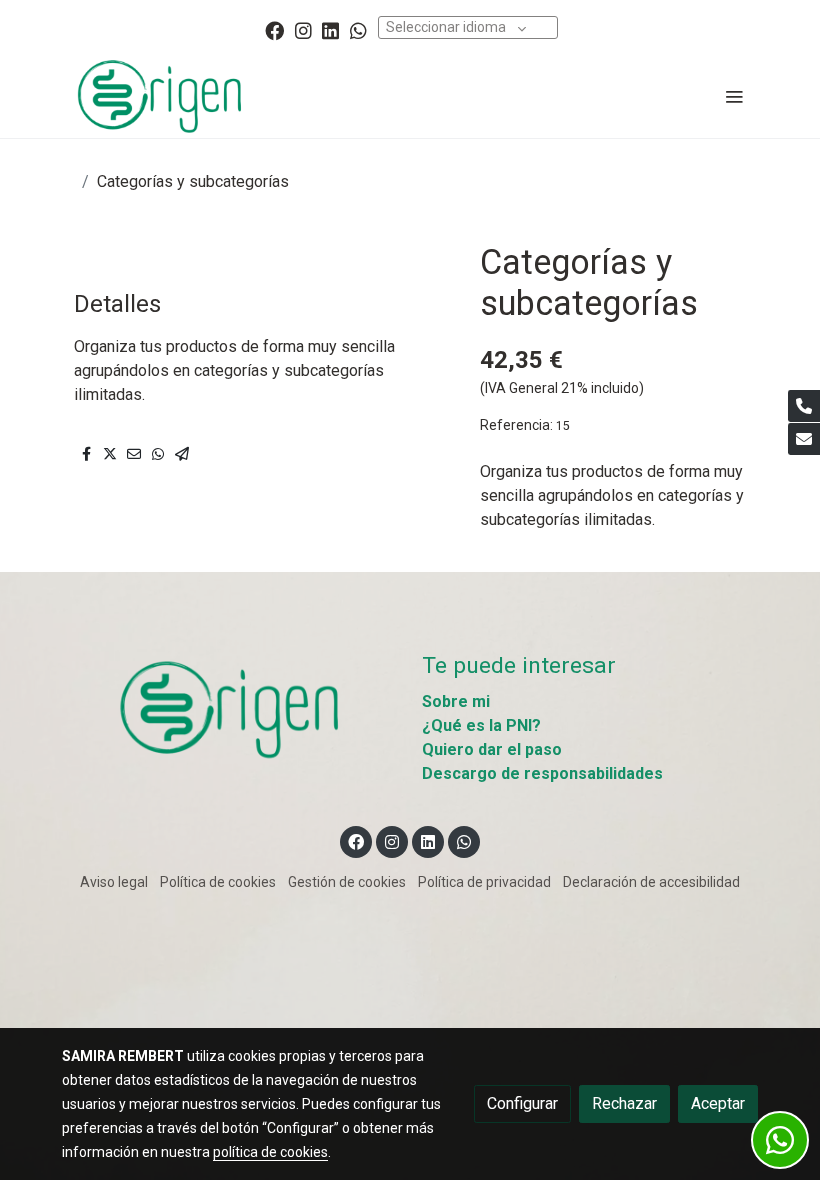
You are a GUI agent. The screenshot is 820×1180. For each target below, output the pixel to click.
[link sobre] (230, 708)
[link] (160, 95)
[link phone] (804, 406)
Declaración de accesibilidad (651, 882)
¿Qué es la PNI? (481, 725)
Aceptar (718, 1103)
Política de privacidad (484, 882)
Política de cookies (218, 882)
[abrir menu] (734, 96)
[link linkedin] (330, 29)
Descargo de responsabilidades (542, 773)
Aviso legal (114, 882)
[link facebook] (274, 29)
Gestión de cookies (347, 882)
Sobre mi (456, 701)
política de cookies (270, 1152)
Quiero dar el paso (492, 749)
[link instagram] (303, 29)
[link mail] (804, 439)
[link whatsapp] (358, 29)
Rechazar (624, 1103)
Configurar (522, 1103)
